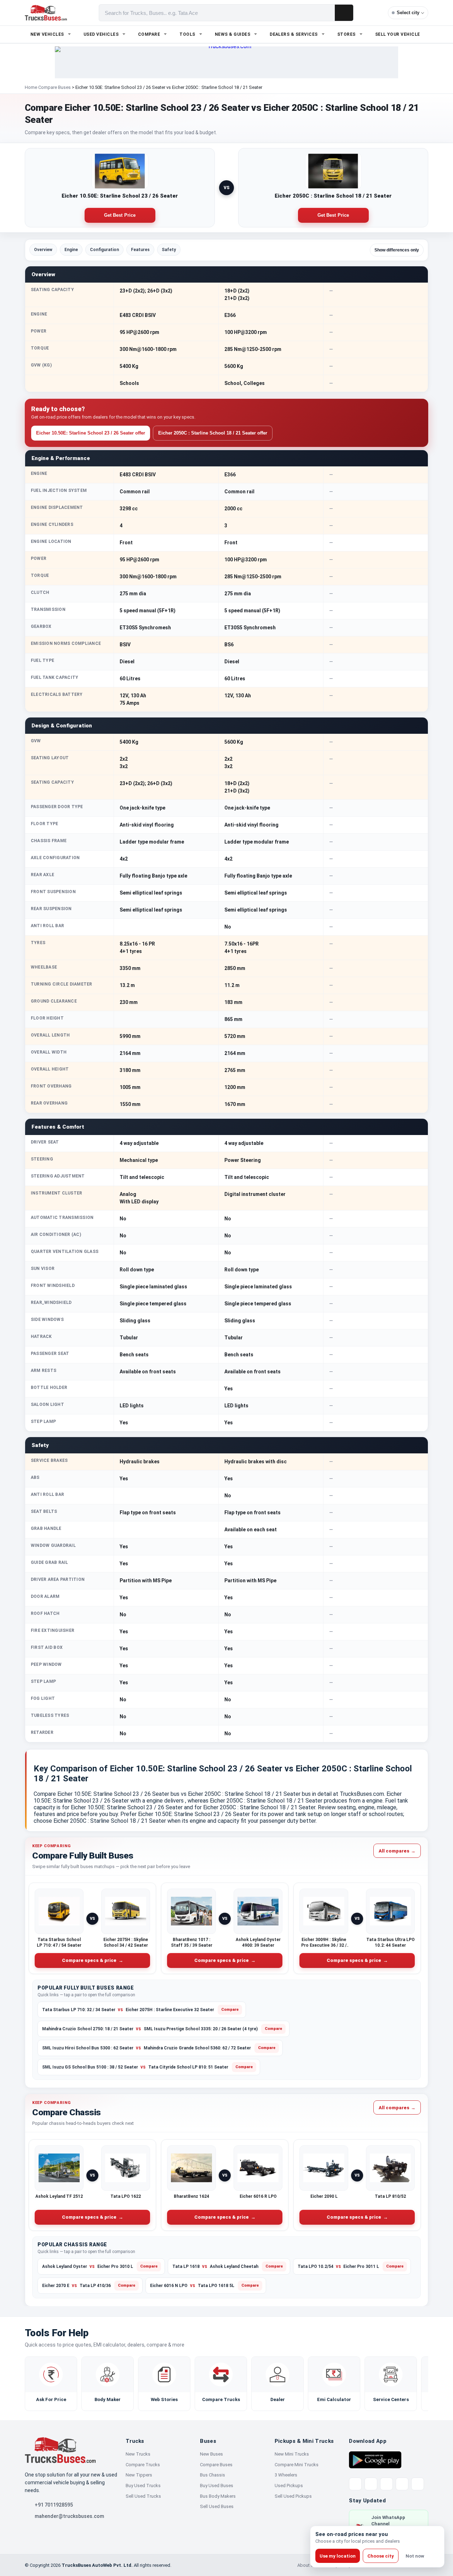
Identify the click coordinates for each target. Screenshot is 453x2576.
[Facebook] (371, 2484)
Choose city (381, 2556)
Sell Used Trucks (143, 2496)
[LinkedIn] (418, 2484)
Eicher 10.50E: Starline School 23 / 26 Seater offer (91, 433)
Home (31, 87)
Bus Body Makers (218, 2496)
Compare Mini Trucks (297, 2465)
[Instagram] (402, 2484)
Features (140, 250)
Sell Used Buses (217, 2506)
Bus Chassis (213, 2475)
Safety (169, 250)
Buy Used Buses (217, 2486)
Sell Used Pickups (293, 2496)
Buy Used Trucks (143, 2486)
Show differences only (397, 250)
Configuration (104, 250)
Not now (415, 2556)
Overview (43, 250)
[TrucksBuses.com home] (46, 13)
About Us (307, 2565)
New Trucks (138, 2454)
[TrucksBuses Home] (60, 2450)
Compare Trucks (143, 2465)
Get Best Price (120, 215)
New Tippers (139, 2475)
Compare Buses (55, 87)
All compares (397, 1851)
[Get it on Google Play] (375, 2459)
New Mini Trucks (292, 2454)
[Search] (344, 13)
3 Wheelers (286, 2475)
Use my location (338, 2556)
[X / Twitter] (355, 2484)
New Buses (211, 2454)
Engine (71, 250)
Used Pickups (289, 2486)
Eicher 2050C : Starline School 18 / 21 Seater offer (213, 433)
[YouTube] (386, 2484)
